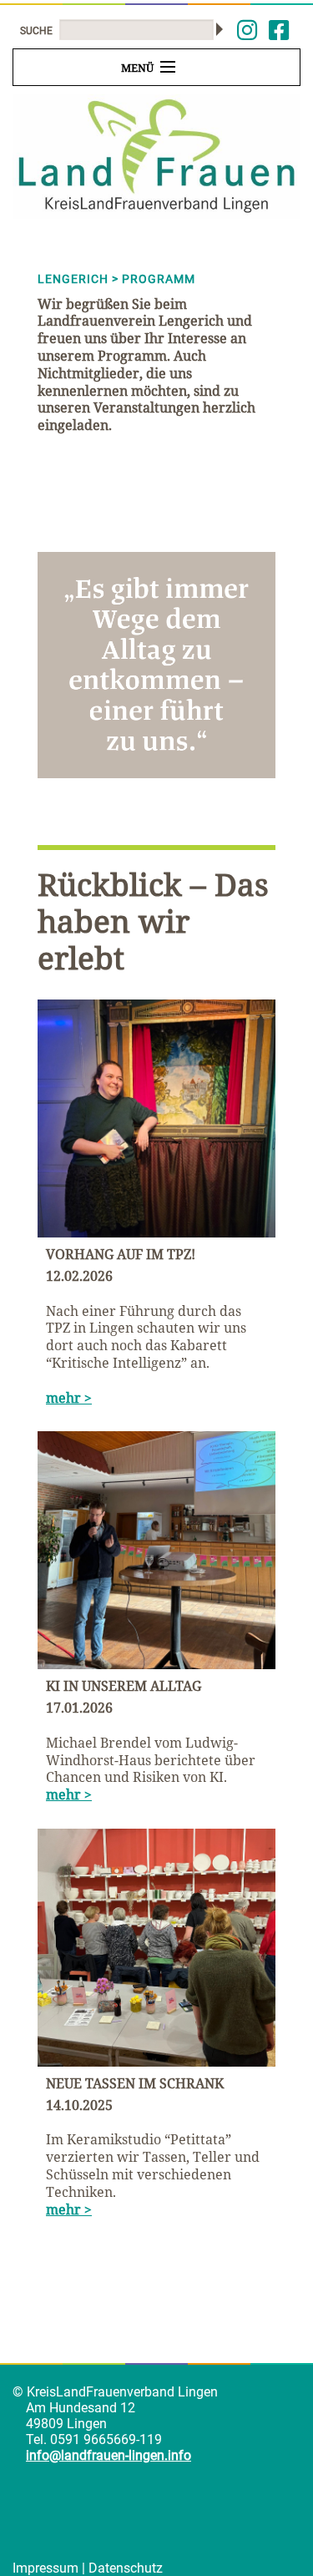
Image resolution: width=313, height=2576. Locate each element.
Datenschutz (126, 2568)
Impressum (45, 2568)
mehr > (69, 1398)
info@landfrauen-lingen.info (109, 2455)
